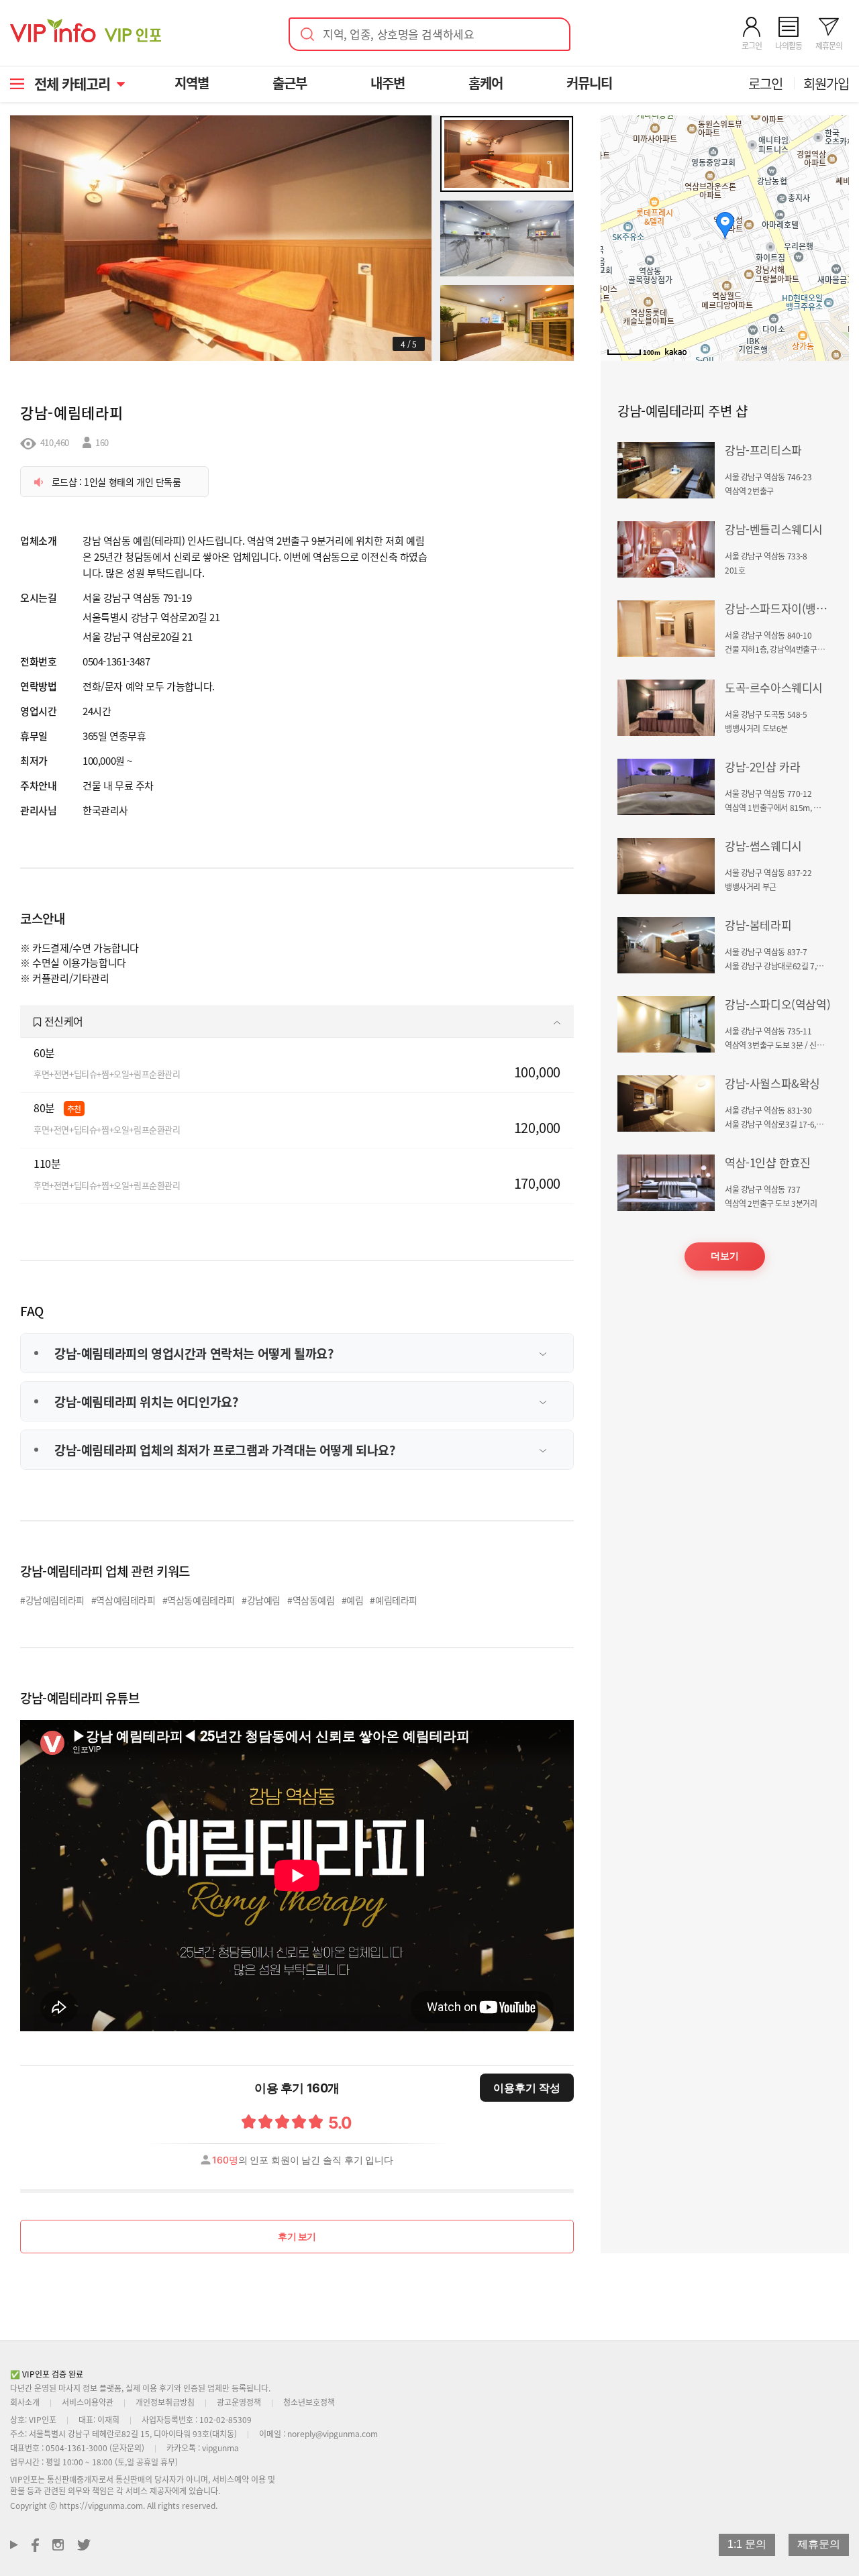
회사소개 (25, 2402)
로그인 (765, 84)
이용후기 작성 (527, 2088)
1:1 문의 (747, 2544)
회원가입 (826, 84)
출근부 (290, 83)
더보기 (725, 1256)
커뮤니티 (589, 83)
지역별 (192, 83)
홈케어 (486, 83)
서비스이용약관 (88, 2402)
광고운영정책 (239, 2402)
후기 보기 (297, 2236)
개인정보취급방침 (165, 2402)
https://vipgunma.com (101, 2505)
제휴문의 (819, 2544)
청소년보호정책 (309, 2402)
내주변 (388, 83)
